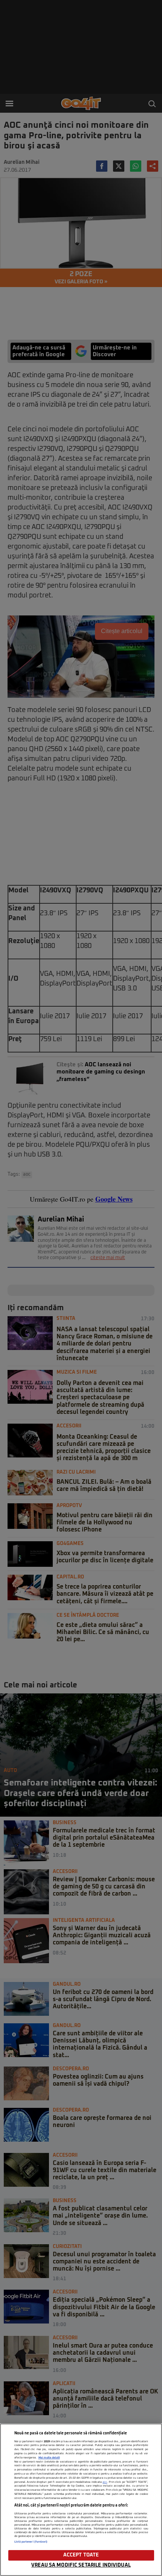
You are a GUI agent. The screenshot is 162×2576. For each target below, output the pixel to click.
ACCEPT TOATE (81, 2555)
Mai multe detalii (49, 2458)
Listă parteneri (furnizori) (31, 2542)
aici (105, 2482)
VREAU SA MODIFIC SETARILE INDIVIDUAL (81, 2565)
